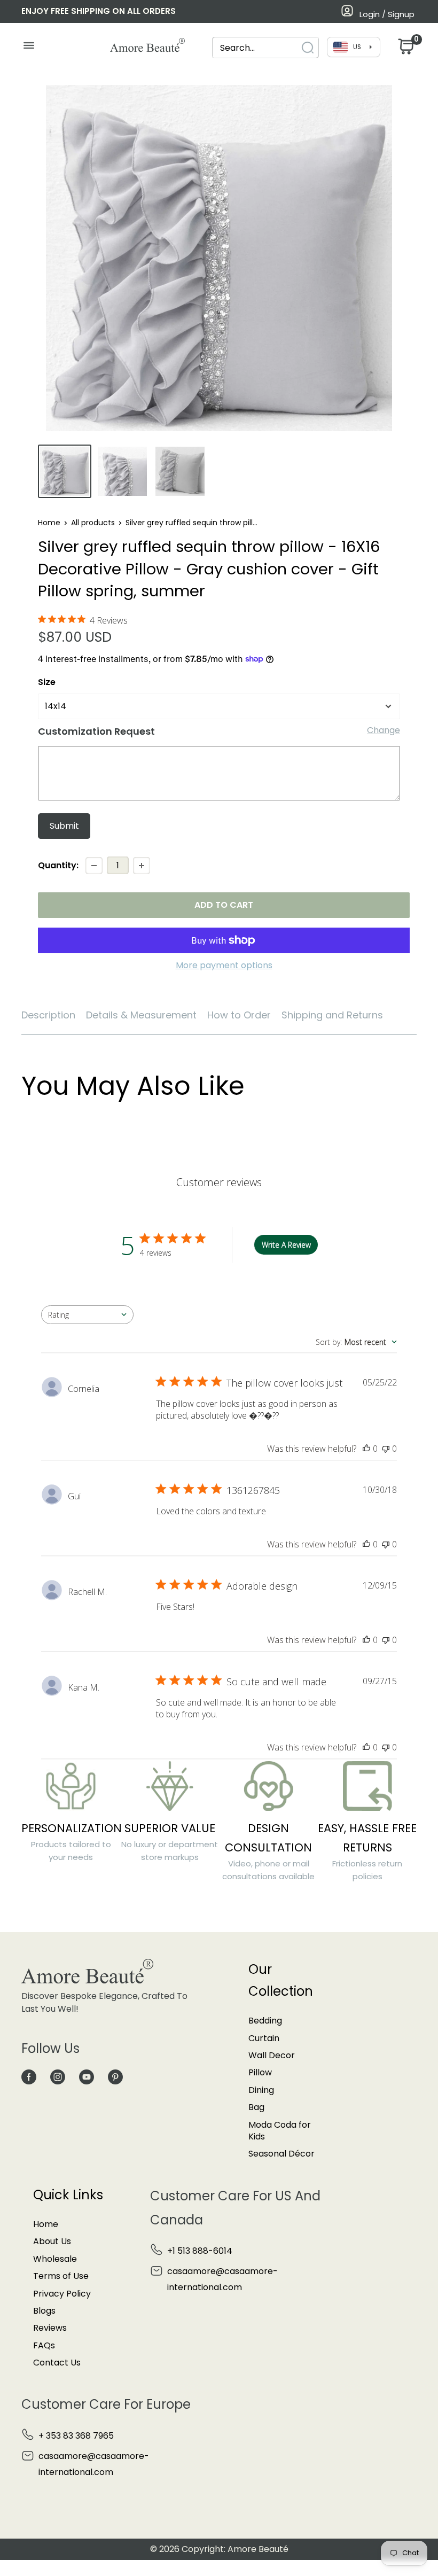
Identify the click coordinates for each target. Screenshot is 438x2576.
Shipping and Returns (332, 1015)
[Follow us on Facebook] (29, 2076)
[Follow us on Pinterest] (115, 2076)
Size (47, 682)
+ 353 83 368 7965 (76, 2436)
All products (93, 523)
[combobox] (256, 48)
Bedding (265, 2021)
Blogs (44, 2311)
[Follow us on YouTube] (87, 2076)
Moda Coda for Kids (280, 2131)
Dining (261, 2090)
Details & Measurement (141, 1015)
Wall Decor (272, 2055)
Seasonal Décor (281, 2154)
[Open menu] (29, 48)
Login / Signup (387, 14)
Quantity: (58, 865)
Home (49, 523)
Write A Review (286, 1245)
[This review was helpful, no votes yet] (366, 1449)
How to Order (239, 1015)
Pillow (260, 2072)
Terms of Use (61, 2276)
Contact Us (57, 2363)
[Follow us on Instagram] (58, 2076)
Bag (256, 2107)
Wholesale (55, 2259)
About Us (52, 2241)
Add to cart (224, 905)
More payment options (224, 965)
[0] (405, 49)
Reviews (50, 2328)
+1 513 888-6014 (200, 2251)
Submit (64, 826)
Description (48, 1015)
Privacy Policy (62, 2294)
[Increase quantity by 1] (142, 866)
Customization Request (96, 731)
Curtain (264, 2038)
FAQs (44, 2345)
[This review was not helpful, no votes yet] (386, 1449)
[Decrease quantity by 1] (94, 866)
